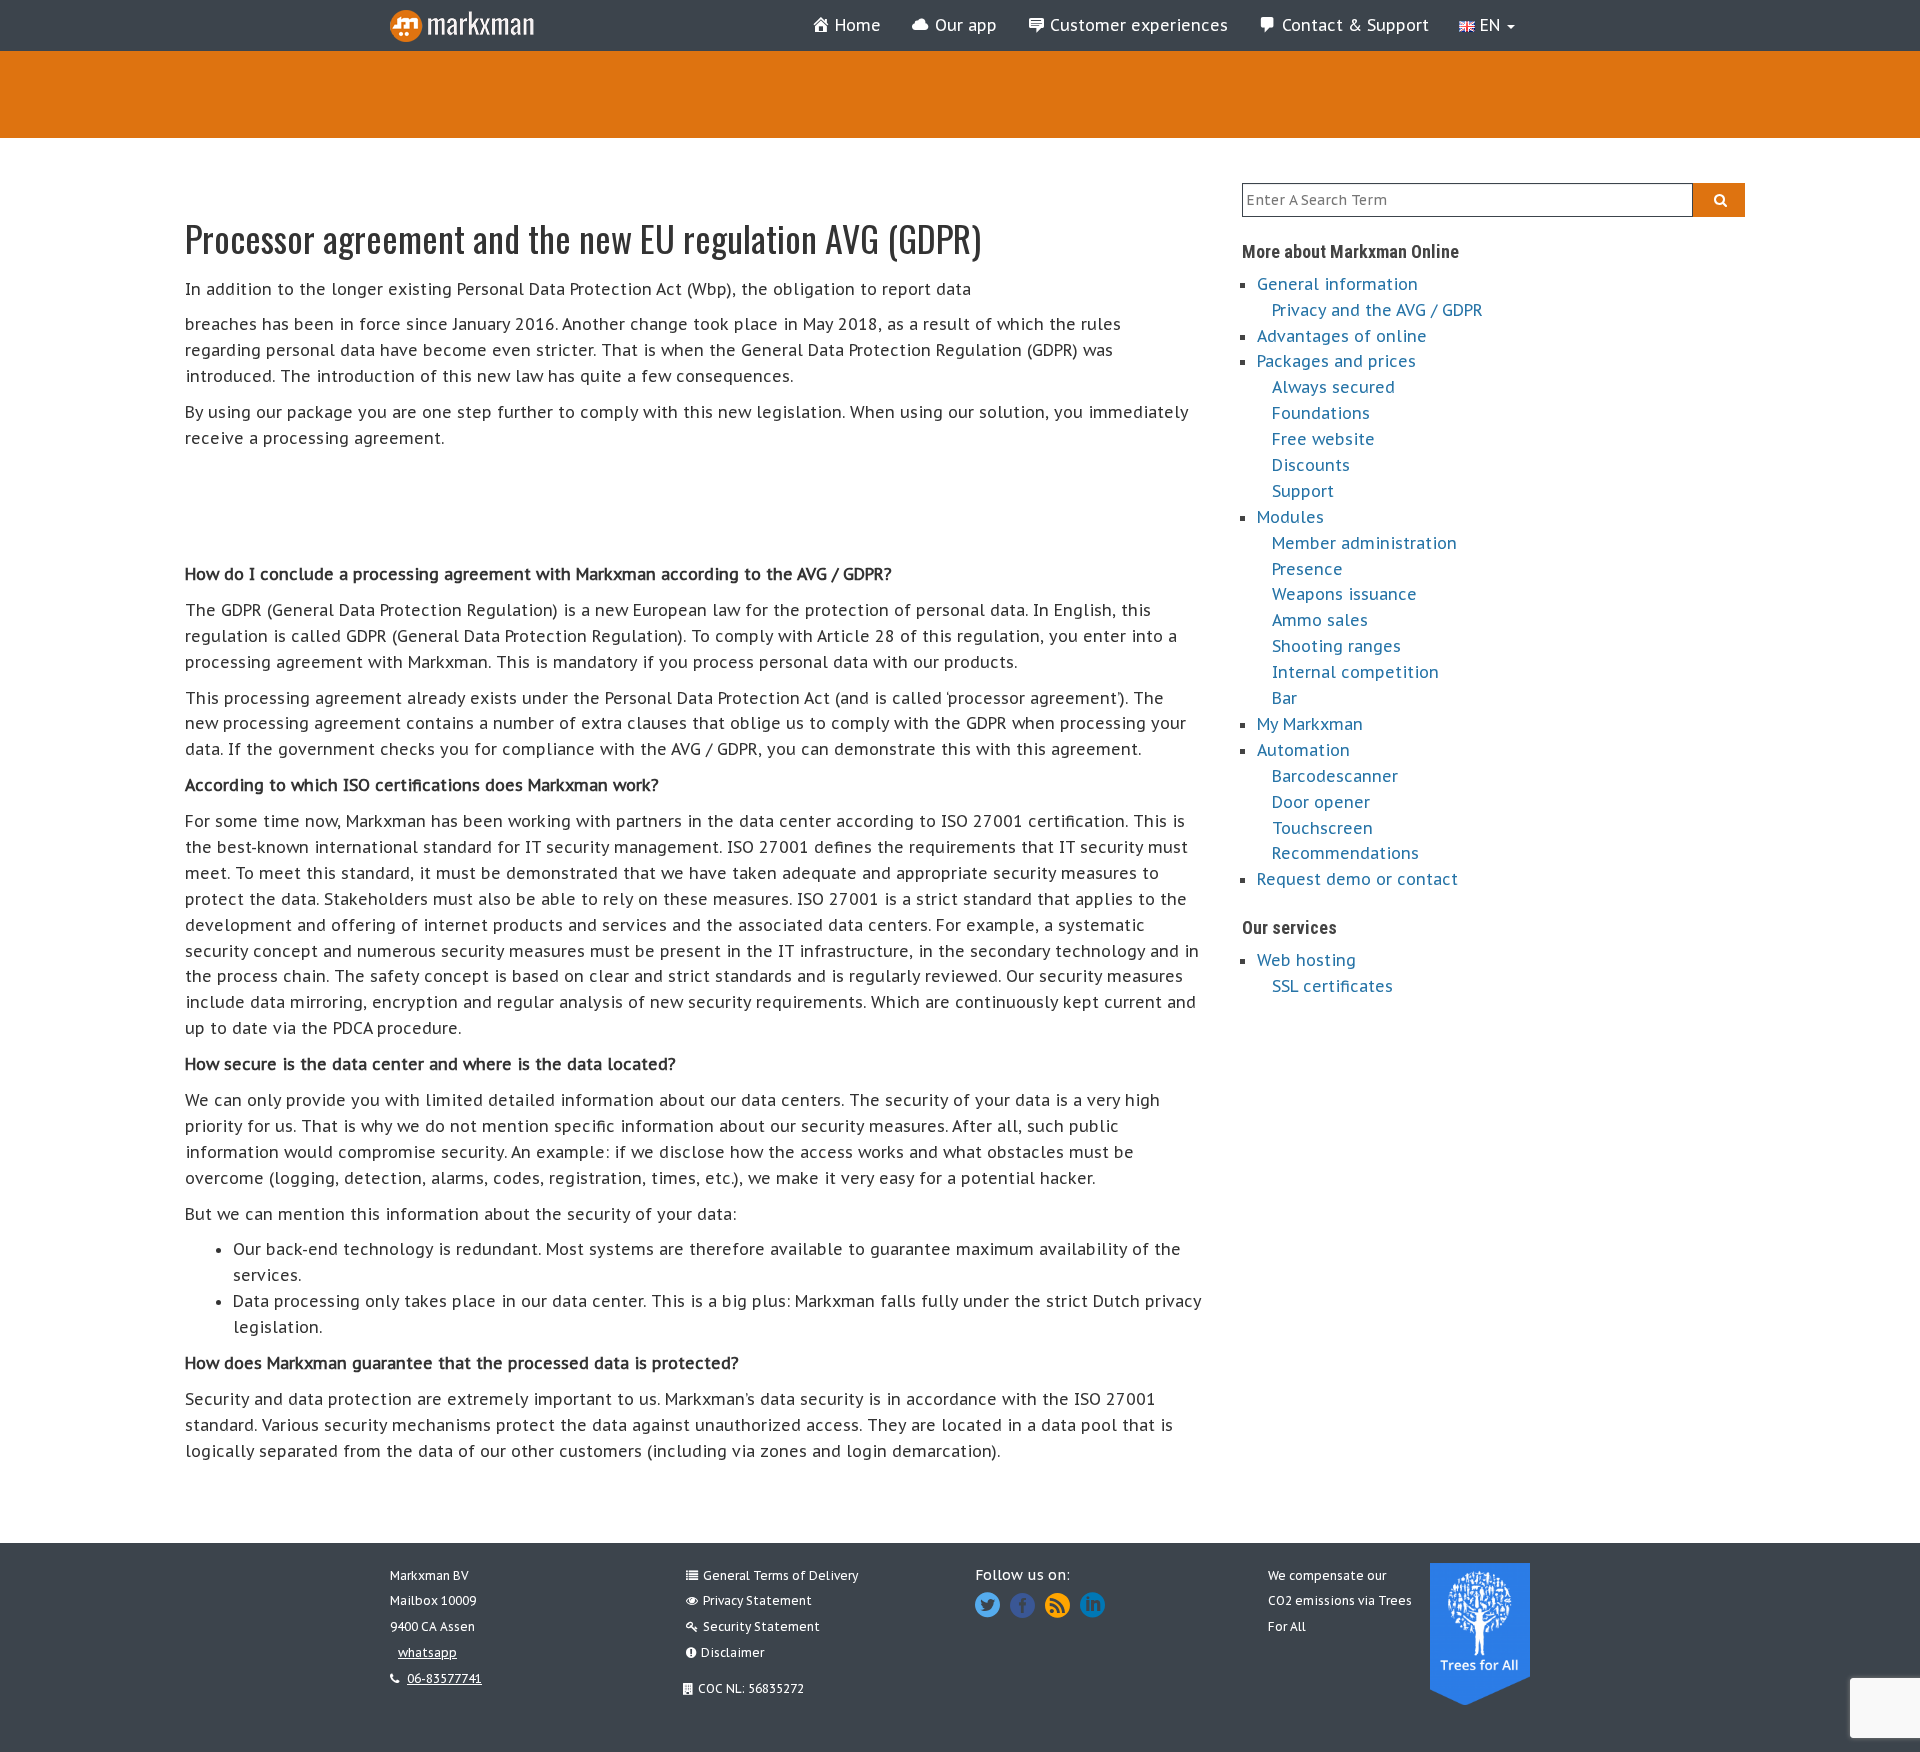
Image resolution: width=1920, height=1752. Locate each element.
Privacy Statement (757, 1600)
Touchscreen (1322, 828)
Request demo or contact (1357, 879)
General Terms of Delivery (780, 1575)
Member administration (1364, 543)
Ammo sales (1320, 620)
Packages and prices (1336, 361)
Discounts (1311, 465)
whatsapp (427, 1652)
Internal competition (1355, 672)
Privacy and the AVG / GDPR (1377, 310)
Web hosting (1306, 960)
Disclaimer (732, 1652)
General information (1337, 284)
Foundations (1321, 413)
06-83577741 (444, 1678)
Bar (1284, 698)
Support (1303, 491)
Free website (1323, 439)
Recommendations (1345, 853)
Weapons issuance (1344, 594)
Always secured (1333, 387)
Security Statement (761, 1626)
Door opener (1321, 802)
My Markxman (1310, 724)
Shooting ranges (1336, 646)
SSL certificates (1332, 986)
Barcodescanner (1335, 776)
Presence (1307, 569)
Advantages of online (1342, 336)
